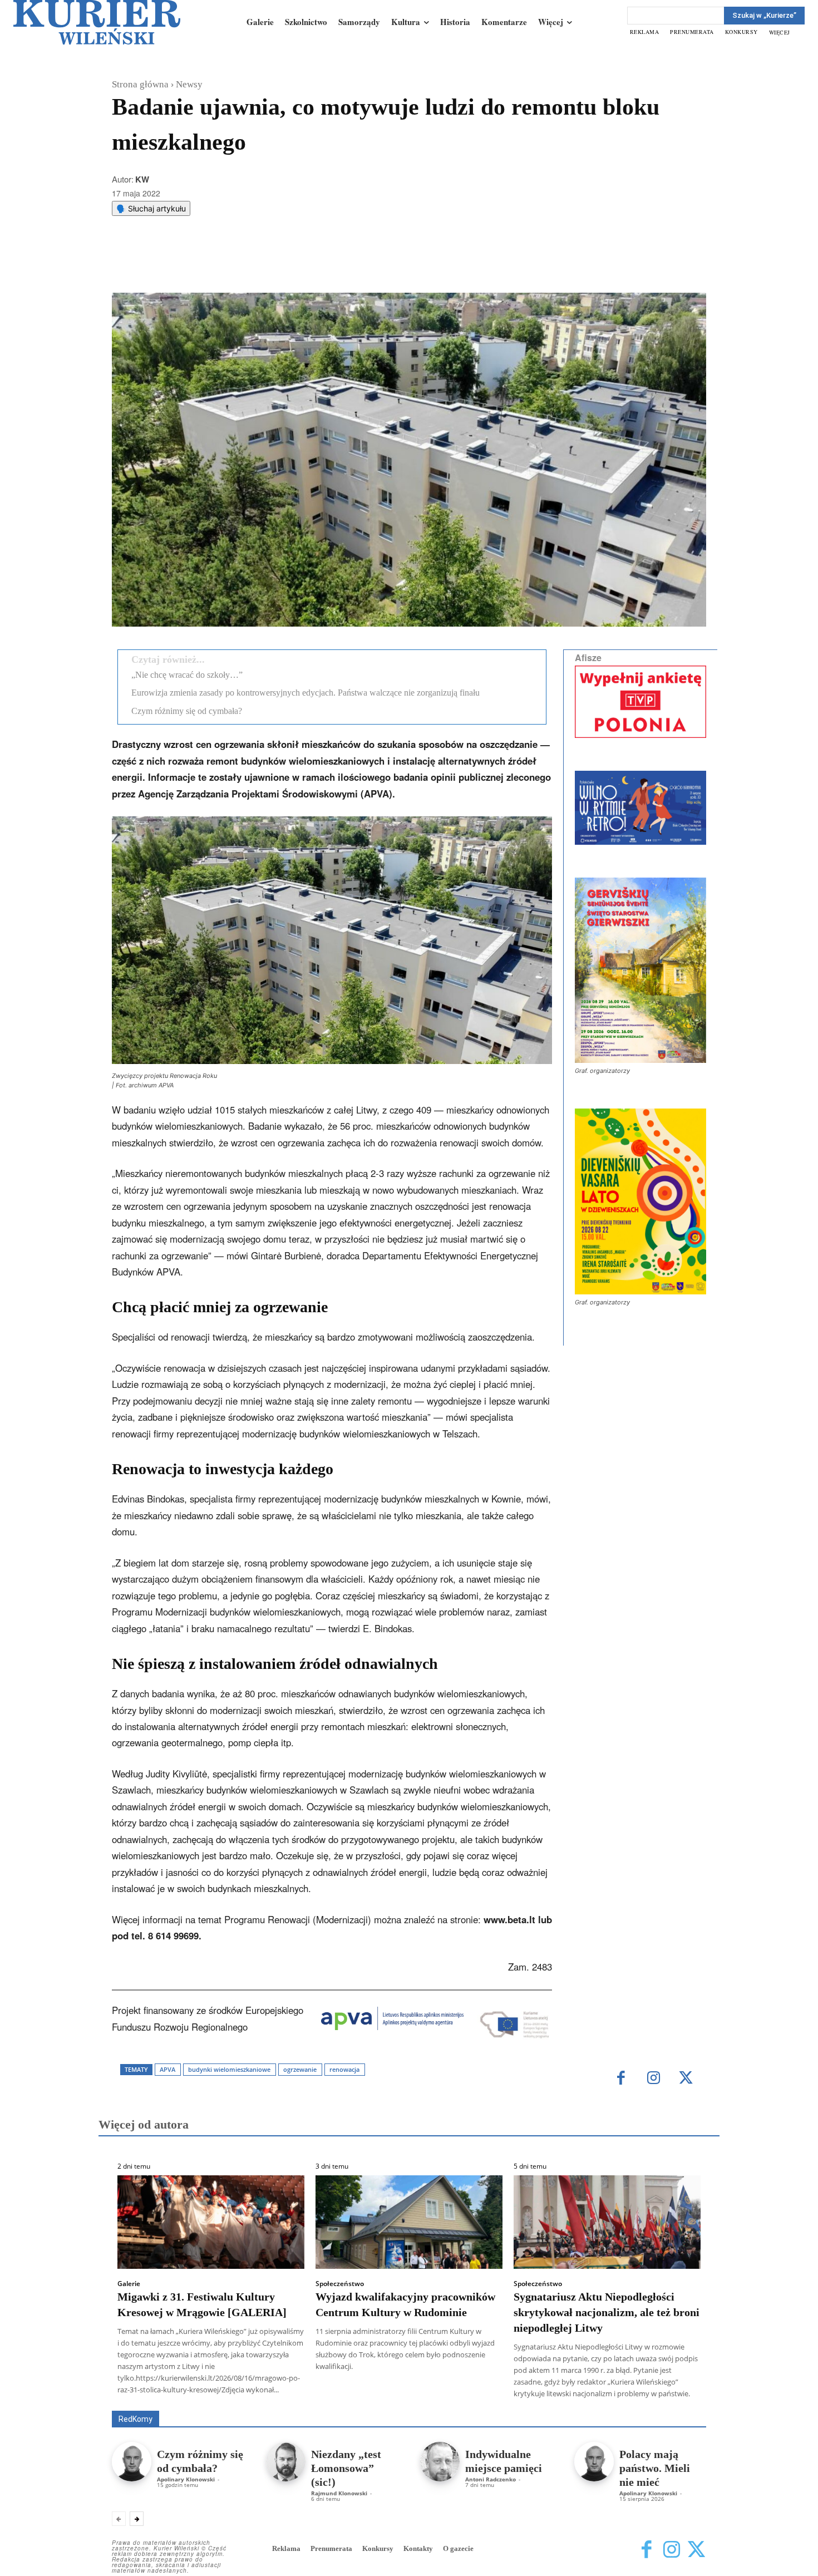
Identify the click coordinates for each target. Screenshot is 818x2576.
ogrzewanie (300, 2069)
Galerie (129, 2284)
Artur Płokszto (359, 2395)
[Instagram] (654, 2079)
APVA (167, 2069)
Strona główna (140, 84)
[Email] (279, 265)
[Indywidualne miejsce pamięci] (440, 2462)
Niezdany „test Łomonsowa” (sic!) (346, 2468)
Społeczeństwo (340, 2284)
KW (142, 179)
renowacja (344, 2069)
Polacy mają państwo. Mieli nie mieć (655, 2468)
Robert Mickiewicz (607, 2403)
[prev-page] (119, 2519)
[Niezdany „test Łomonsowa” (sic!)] (286, 2462)
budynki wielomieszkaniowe (229, 2069)
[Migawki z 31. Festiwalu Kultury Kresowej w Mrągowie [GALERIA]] (211, 2222)
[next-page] (137, 2519)
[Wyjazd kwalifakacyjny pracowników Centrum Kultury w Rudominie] (409, 2222)
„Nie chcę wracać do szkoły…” (187, 675)
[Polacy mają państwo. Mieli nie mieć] (594, 2462)
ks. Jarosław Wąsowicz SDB (512, 2395)
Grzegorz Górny (423, 2395)
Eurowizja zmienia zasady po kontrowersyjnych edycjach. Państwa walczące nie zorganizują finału (305, 693)
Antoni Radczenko (491, 2479)
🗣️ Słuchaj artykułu (151, 208)
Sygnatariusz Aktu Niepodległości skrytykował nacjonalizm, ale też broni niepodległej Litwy (607, 2312)
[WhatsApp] (254, 265)
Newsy (189, 84)
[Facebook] (203, 265)
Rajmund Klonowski (339, 2493)
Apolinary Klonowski (186, 2479)
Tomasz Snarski (680, 2403)
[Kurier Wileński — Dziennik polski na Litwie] (97, 22)
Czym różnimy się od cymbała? (187, 711)
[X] (228, 265)
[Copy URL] (305, 265)
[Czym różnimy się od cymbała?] (132, 2462)
